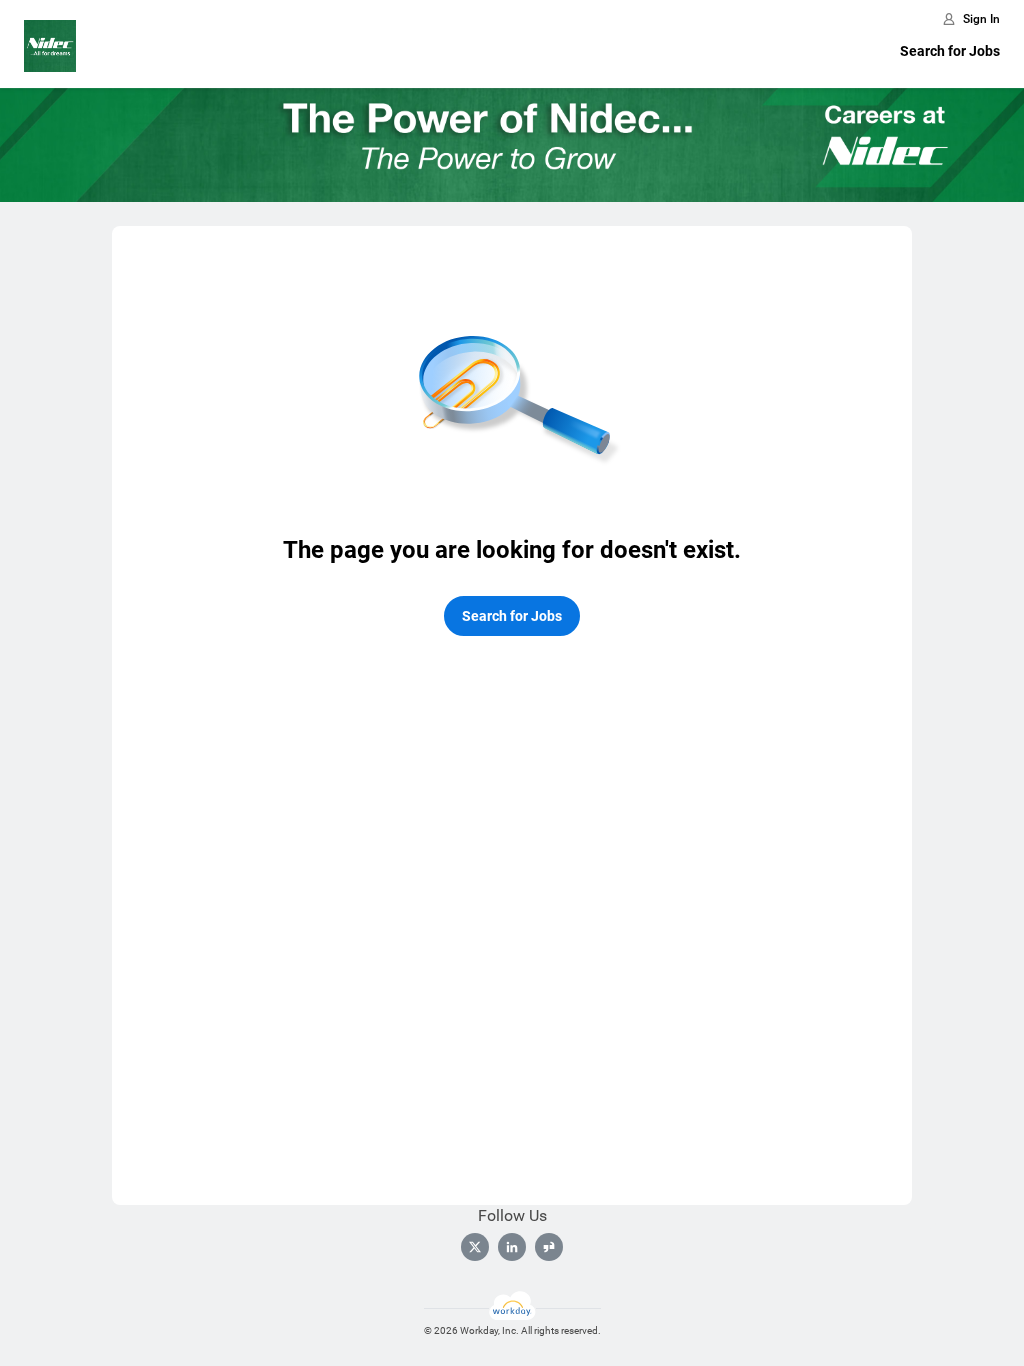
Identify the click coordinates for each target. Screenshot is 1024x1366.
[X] (475, 1247)
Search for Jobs (950, 51)
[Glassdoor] (549, 1247)
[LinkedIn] (512, 1247)
